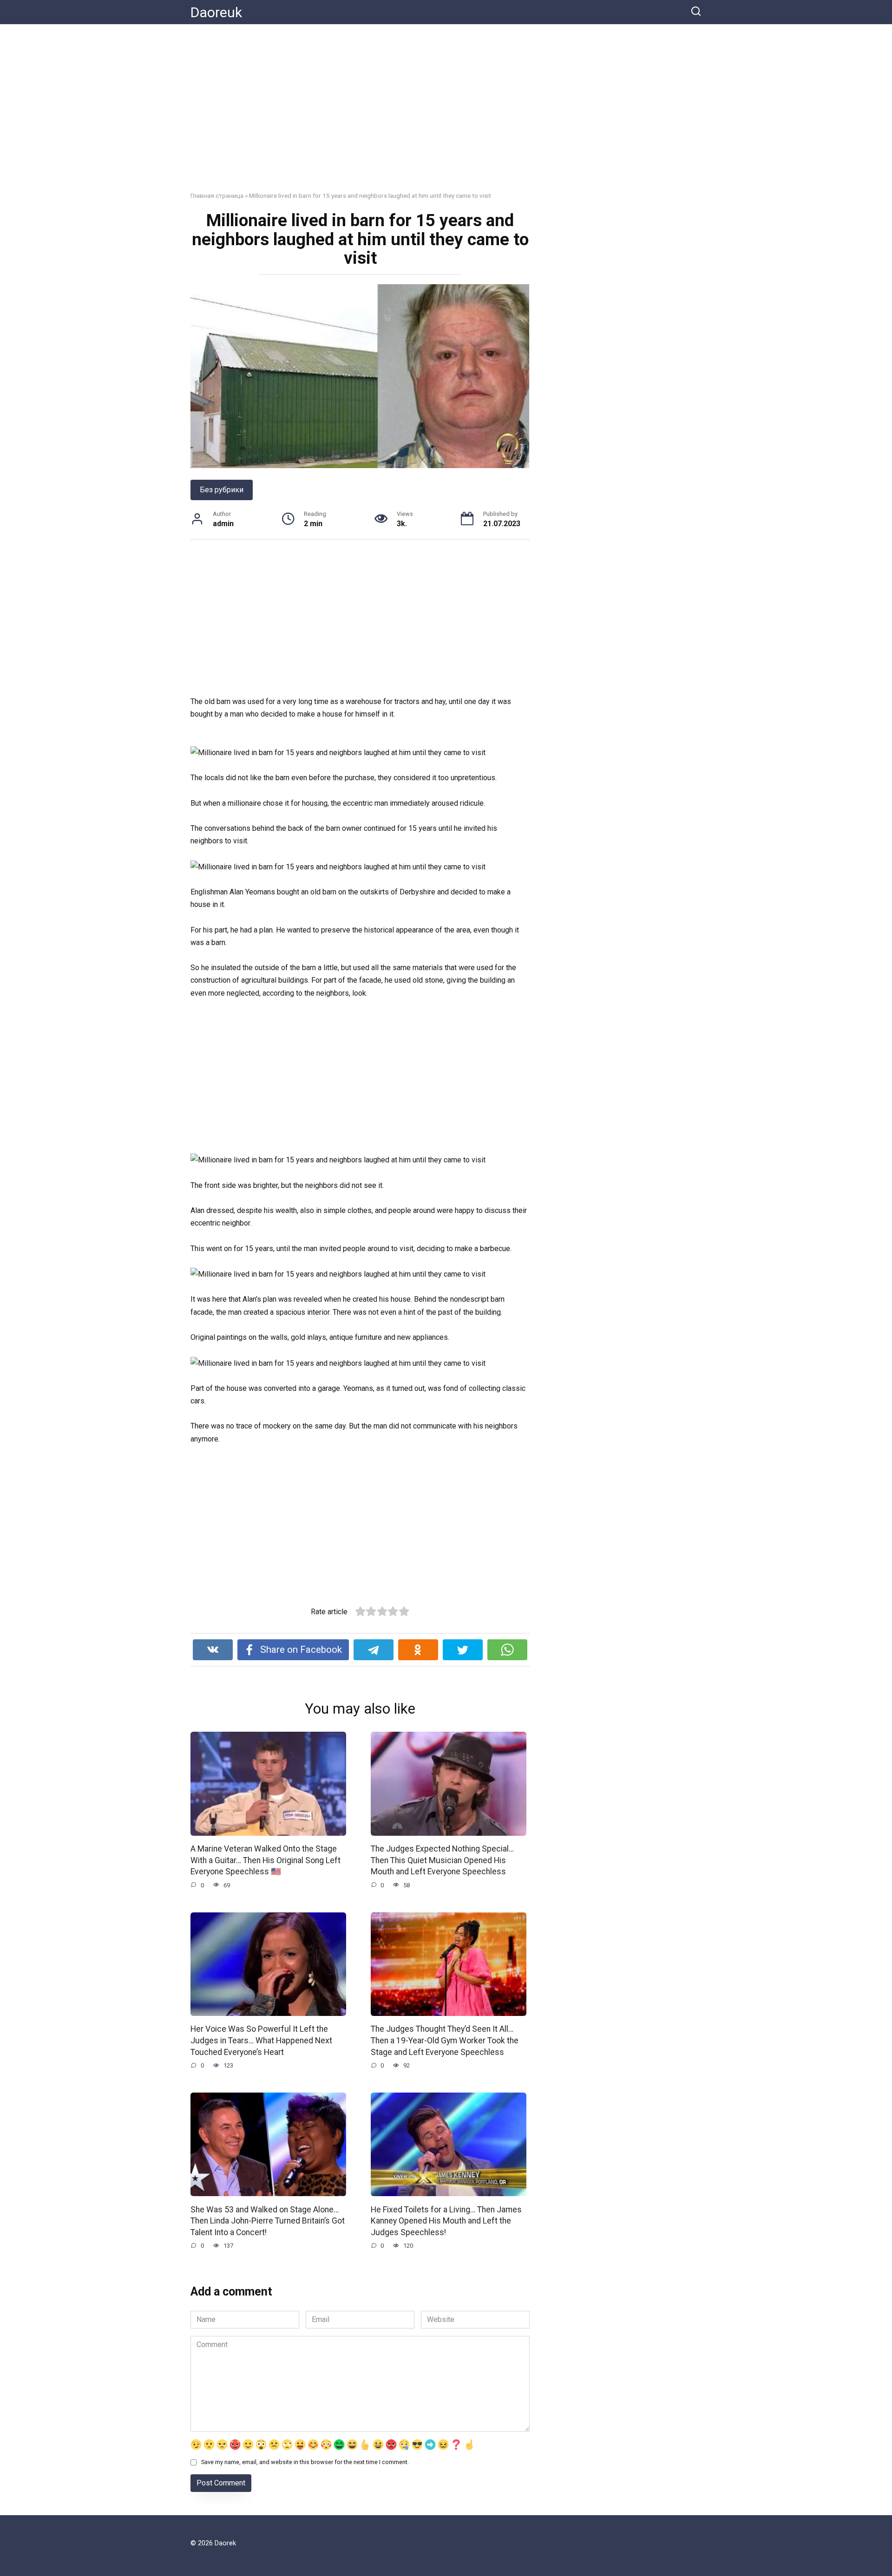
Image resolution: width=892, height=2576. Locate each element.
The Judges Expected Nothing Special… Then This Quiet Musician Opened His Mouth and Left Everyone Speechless (442, 1860)
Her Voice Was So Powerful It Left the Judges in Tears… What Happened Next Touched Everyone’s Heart (261, 2040)
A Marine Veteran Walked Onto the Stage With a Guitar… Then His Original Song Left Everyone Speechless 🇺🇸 (266, 1860)
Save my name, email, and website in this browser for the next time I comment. (305, 2462)
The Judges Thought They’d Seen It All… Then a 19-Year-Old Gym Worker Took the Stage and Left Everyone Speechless (445, 2040)
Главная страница (217, 196)
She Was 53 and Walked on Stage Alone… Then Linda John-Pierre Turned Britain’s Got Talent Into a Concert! (268, 2221)
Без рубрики (222, 490)
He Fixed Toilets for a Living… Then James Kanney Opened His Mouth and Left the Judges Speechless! (446, 2221)
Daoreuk (216, 12)
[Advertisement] (446, 115)
